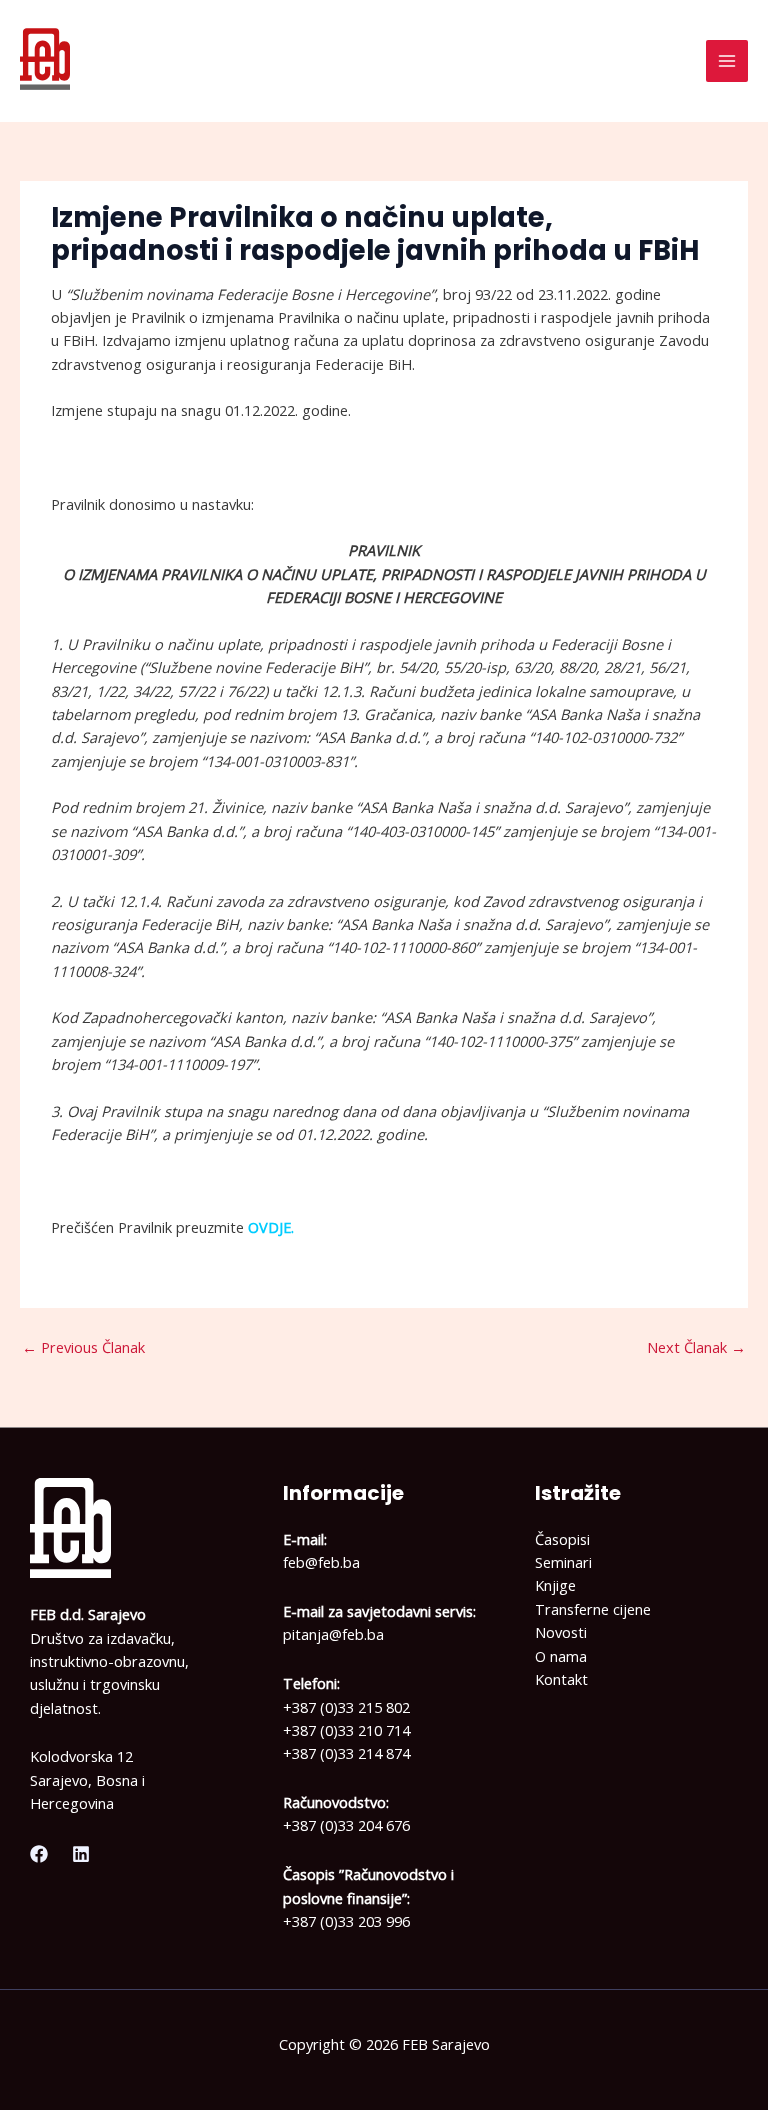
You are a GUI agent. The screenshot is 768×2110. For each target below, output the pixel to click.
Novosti (561, 1632)
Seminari (563, 1562)
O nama (561, 1656)
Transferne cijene (593, 1609)
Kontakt (561, 1679)
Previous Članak (83, 1347)
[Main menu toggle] (727, 61)
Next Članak (696, 1347)
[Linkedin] (81, 1854)
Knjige (555, 1585)
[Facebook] (39, 1854)
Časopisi (562, 1539)
